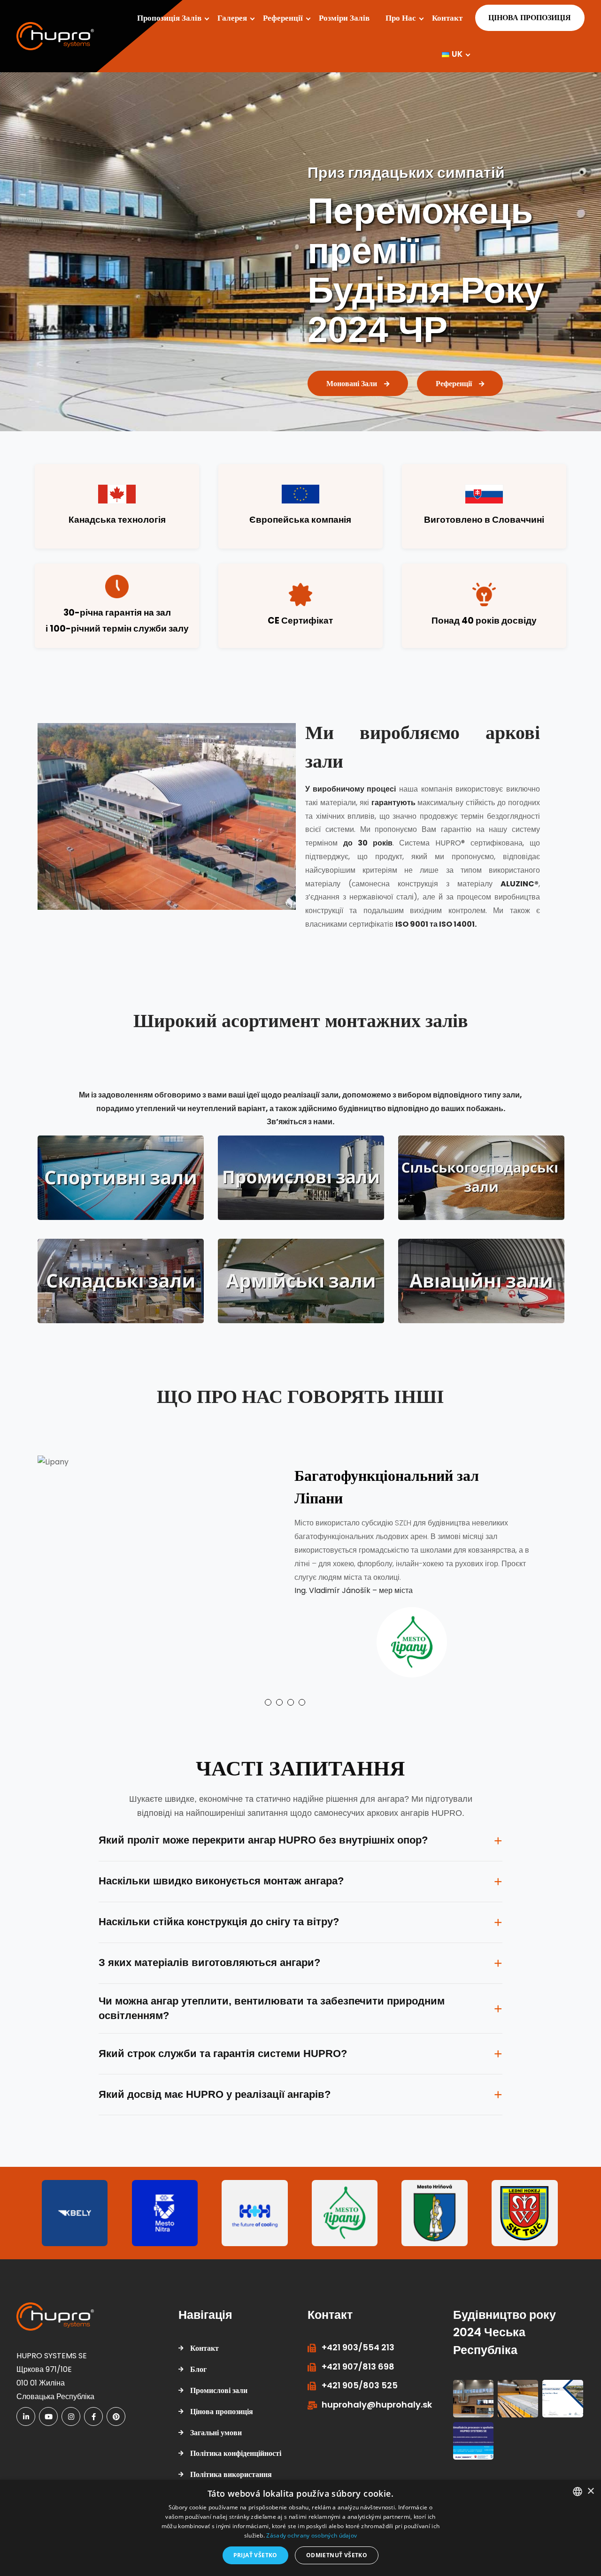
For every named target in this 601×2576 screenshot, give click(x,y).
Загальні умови (216, 2423)
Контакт (447, 18)
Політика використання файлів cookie (231, 2472)
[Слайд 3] (291, 1693)
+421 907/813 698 (358, 2358)
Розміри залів (344, 18)
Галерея (232, 18)
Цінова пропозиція (222, 2403)
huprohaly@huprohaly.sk (377, 2395)
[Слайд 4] (302, 1693)
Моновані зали (352, 375)
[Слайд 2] (279, 1693)
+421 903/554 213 (358, 2338)
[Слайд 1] (268, 1693)
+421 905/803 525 (360, 2376)
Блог (198, 2360)
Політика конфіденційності (236, 2444)
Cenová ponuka (525, 18)
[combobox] (578, 2492)
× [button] (590, 2491)
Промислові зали (219, 2382)
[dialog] (300, 2528)
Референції (283, 18)
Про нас (401, 18)
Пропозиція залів (169, 18)
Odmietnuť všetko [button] (337, 2555)
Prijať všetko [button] (255, 2555)
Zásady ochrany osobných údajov (312, 2535)
